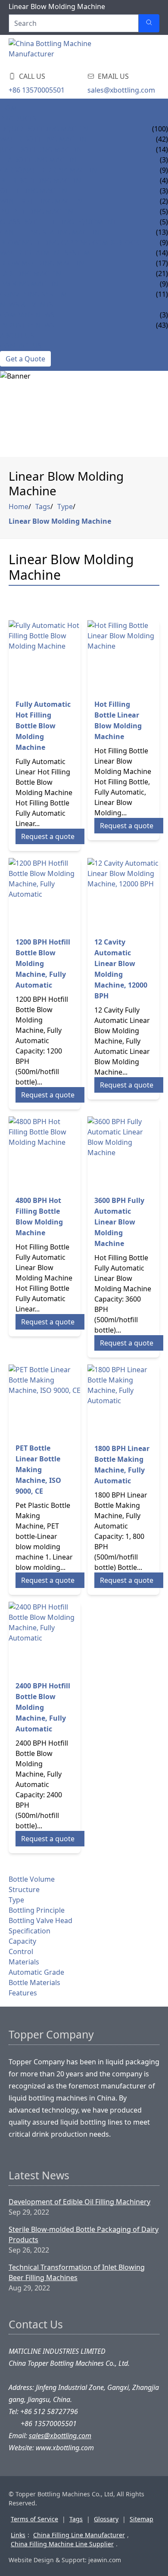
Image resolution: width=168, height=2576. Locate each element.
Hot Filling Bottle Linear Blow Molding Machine (118, 720)
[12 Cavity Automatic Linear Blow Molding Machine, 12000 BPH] (123, 894)
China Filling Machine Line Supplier (62, 2544)
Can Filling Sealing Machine (52, 232)
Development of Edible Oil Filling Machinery (79, 2202)
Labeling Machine (33, 273)
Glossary (106, 2519)
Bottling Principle (37, 1910)
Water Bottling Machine (45, 139)
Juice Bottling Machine (43, 149)
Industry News (27, 325)
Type (65, 506)
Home (11, 108)
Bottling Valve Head (40, 1920)
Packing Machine (31, 284)
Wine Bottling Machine (43, 201)
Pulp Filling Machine (39, 211)
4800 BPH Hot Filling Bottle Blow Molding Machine (39, 1217)
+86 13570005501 (37, 90)
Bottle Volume (32, 1879)
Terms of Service (34, 2519)
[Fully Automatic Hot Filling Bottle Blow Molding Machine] (45, 656)
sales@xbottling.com (121, 90)
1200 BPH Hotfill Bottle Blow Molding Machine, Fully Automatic (43, 963)
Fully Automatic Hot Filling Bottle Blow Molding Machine (43, 726)
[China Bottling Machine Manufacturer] (60, 51)
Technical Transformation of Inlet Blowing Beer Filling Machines (77, 2272)
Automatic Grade (36, 1972)
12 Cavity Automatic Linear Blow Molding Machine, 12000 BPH (121, 969)
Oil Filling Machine (36, 191)
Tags (43, 506)
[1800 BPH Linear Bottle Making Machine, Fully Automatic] (123, 1400)
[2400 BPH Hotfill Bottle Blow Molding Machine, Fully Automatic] (45, 1638)
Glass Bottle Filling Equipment (58, 222)
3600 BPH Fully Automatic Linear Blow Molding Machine (119, 1222)
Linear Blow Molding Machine (60, 521)
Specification (30, 1931)
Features (23, 1993)
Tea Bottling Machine (40, 160)
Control (21, 1951)
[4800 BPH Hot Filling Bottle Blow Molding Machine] (45, 1152)
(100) (160, 129)
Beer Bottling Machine (42, 180)
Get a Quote (25, 359)
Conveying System (34, 294)
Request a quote (48, 836)
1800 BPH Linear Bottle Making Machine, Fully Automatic (122, 1465)
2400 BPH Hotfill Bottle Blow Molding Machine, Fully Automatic (43, 1707)
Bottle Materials (34, 1982)
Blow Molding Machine (44, 263)
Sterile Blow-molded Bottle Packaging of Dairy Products (84, 2234)
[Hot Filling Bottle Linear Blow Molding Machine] (123, 656)
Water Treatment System (45, 253)
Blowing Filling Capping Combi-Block (70, 242)
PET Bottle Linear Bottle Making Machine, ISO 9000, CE (38, 1470)
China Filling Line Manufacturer (79, 2535)
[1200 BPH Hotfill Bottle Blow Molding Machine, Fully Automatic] (45, 894)
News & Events (26, 305)
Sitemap (142, 2519)
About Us (17, 336)
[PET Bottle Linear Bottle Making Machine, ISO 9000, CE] (45, 1400)
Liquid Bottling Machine (46, 129)
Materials (24, 1962)
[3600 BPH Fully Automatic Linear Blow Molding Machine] (123, 1152)
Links (18, 2535)
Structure (24, 1889)
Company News (27, 315)
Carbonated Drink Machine (50, 170)
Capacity (22, 1941)
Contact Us (21, 346)
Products (18, 118)
